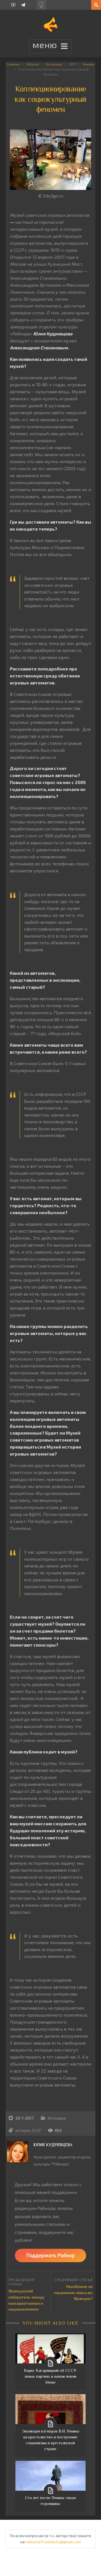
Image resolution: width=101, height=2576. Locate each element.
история (23, 2130)
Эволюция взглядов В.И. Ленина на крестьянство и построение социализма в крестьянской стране (50, 2440)
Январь (89, 64)
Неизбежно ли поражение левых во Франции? (73, 2292)
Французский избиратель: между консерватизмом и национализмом (26, 2300)
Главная (13, 64)
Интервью (54, 64)
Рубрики (33, 64)
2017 (73, 64)
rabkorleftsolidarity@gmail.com (53, 2542)
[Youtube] (13, 5)
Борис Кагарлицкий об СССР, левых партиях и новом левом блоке (50, 2376)
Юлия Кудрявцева (53, 2145)
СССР (36, 2130)
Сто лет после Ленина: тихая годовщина (50, 2501)
